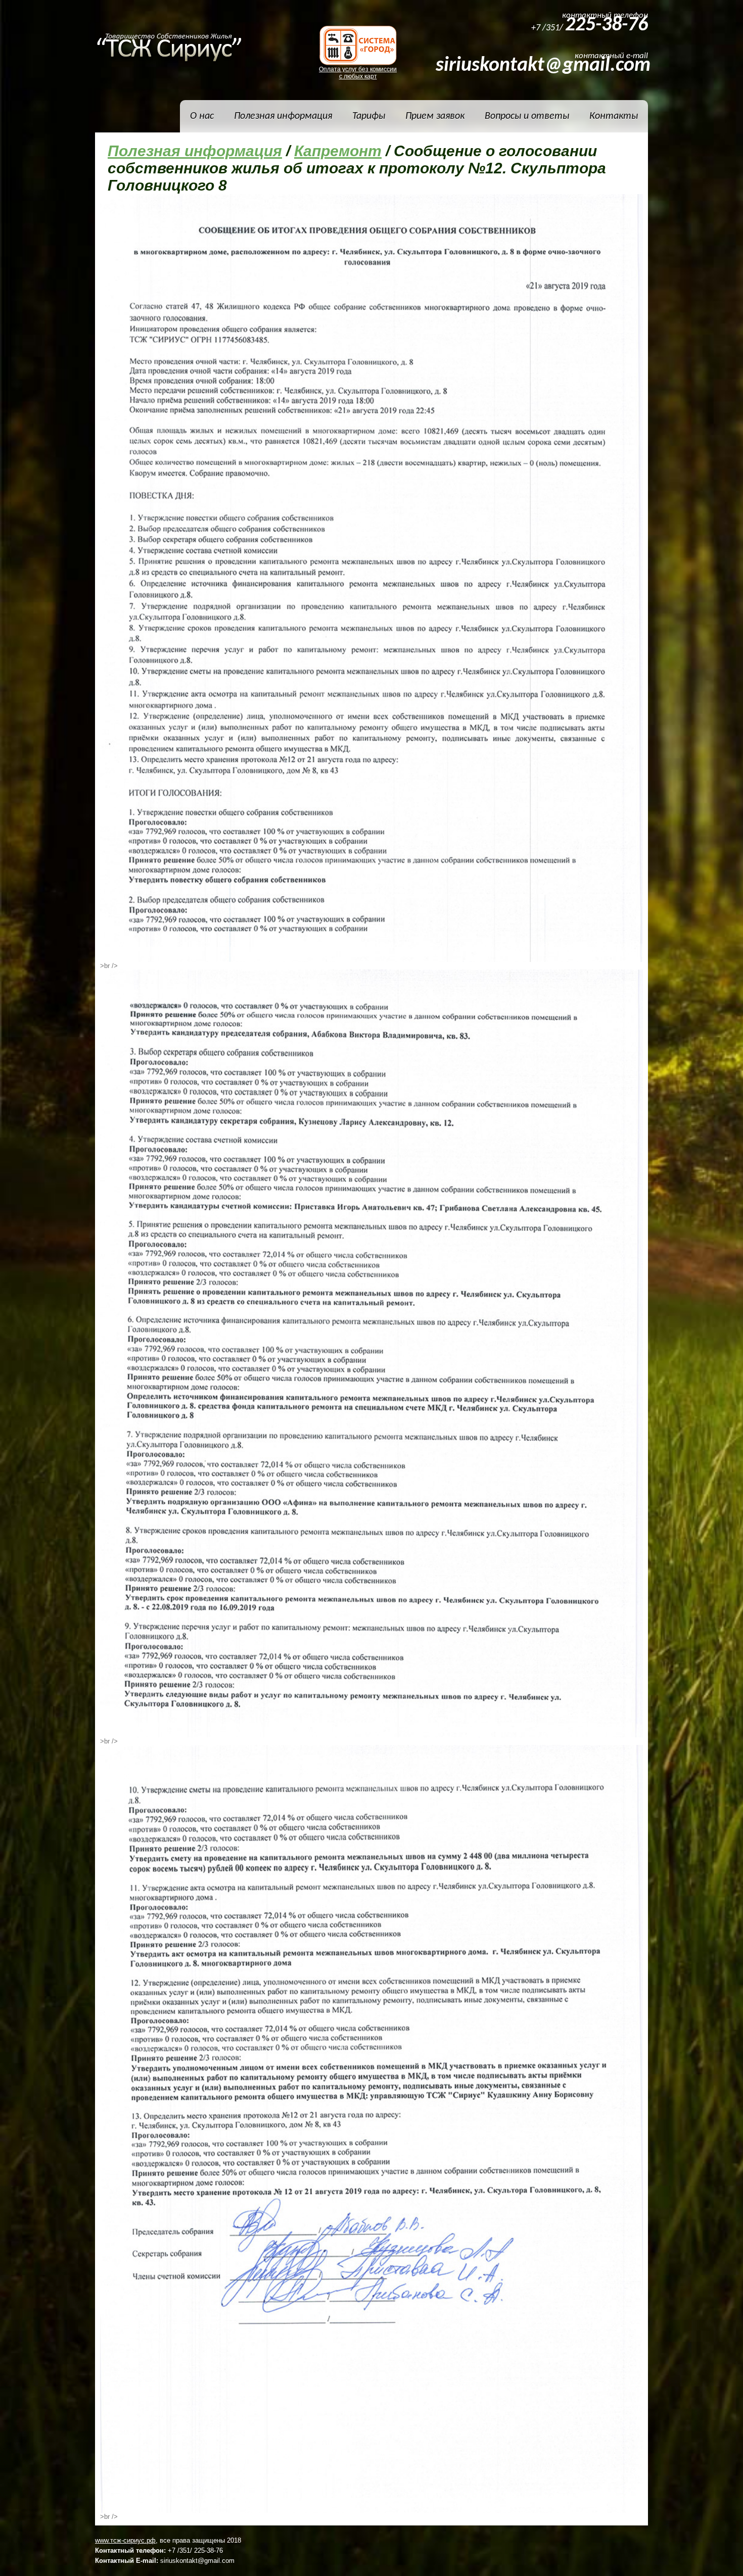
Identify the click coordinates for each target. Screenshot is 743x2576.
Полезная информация (195, 151)
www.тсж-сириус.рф (125, 2540)
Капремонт (338, 151)
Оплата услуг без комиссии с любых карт (358, 73)
